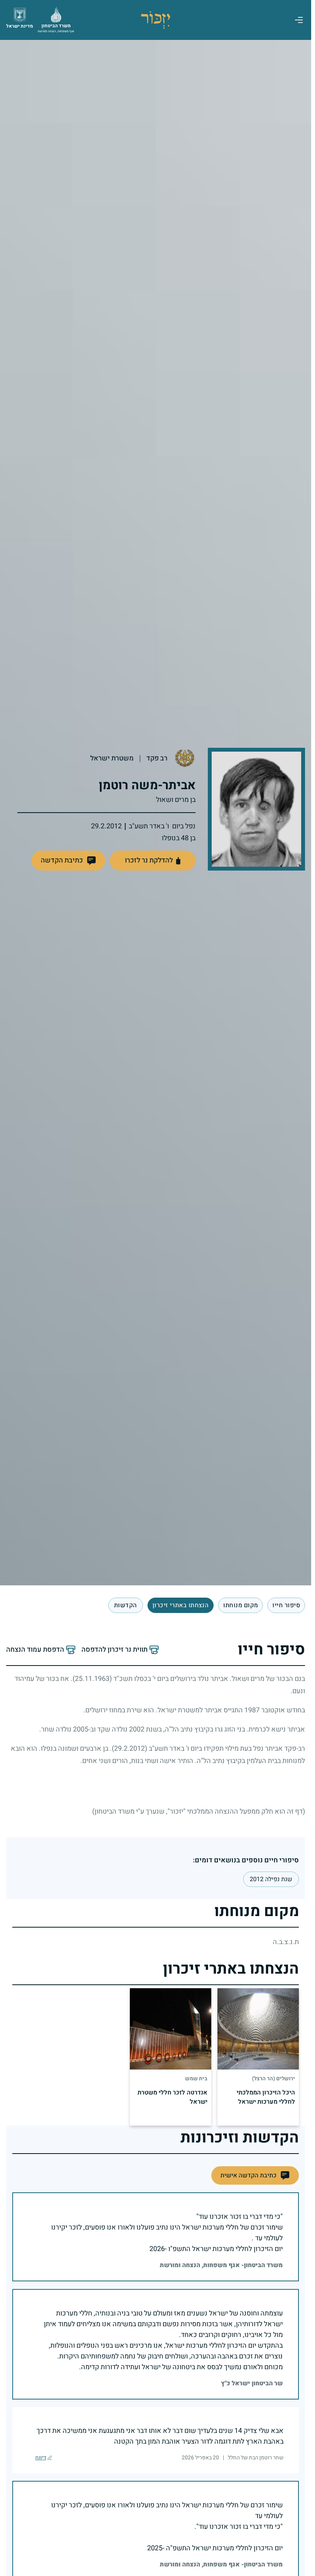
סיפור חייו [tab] (286, 1605)
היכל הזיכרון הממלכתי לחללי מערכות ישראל (266, 2097)
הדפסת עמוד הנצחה (35, 1650)
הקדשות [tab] (126, 1605)
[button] (68, 861)
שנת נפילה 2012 (271, 1879)
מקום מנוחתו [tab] (240, 1605)
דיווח (41, 2458)
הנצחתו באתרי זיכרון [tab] (181, 1605)
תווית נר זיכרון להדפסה (114, 1650)
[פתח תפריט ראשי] (299, 20)
